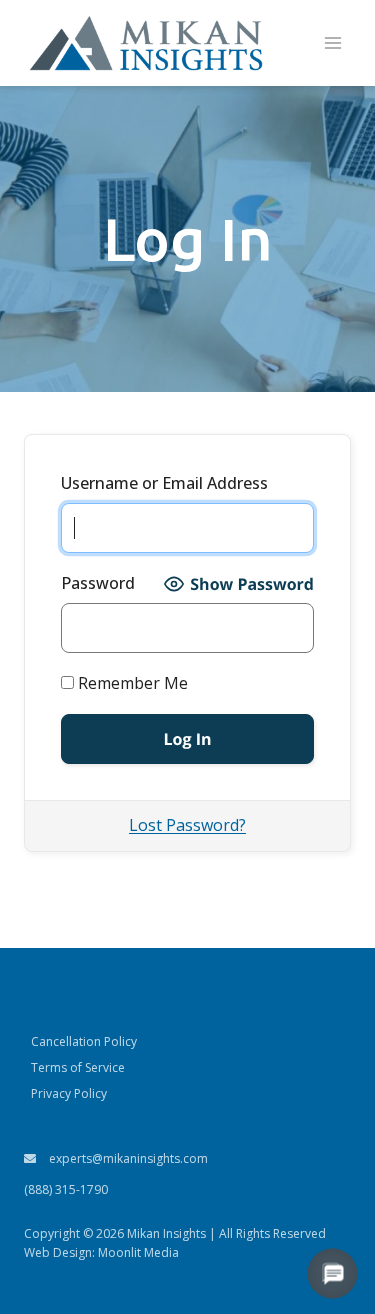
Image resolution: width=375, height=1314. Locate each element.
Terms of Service (78, 1067)
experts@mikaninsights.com (127, 1158)
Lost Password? (187, 825)
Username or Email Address (164, 483)
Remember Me (131, 683)
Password (98, 583)
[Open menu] (332, 43)
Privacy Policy (69, 1093)
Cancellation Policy (84, 1041)
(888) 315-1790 (66, 1189)
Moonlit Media (138, 1252)
